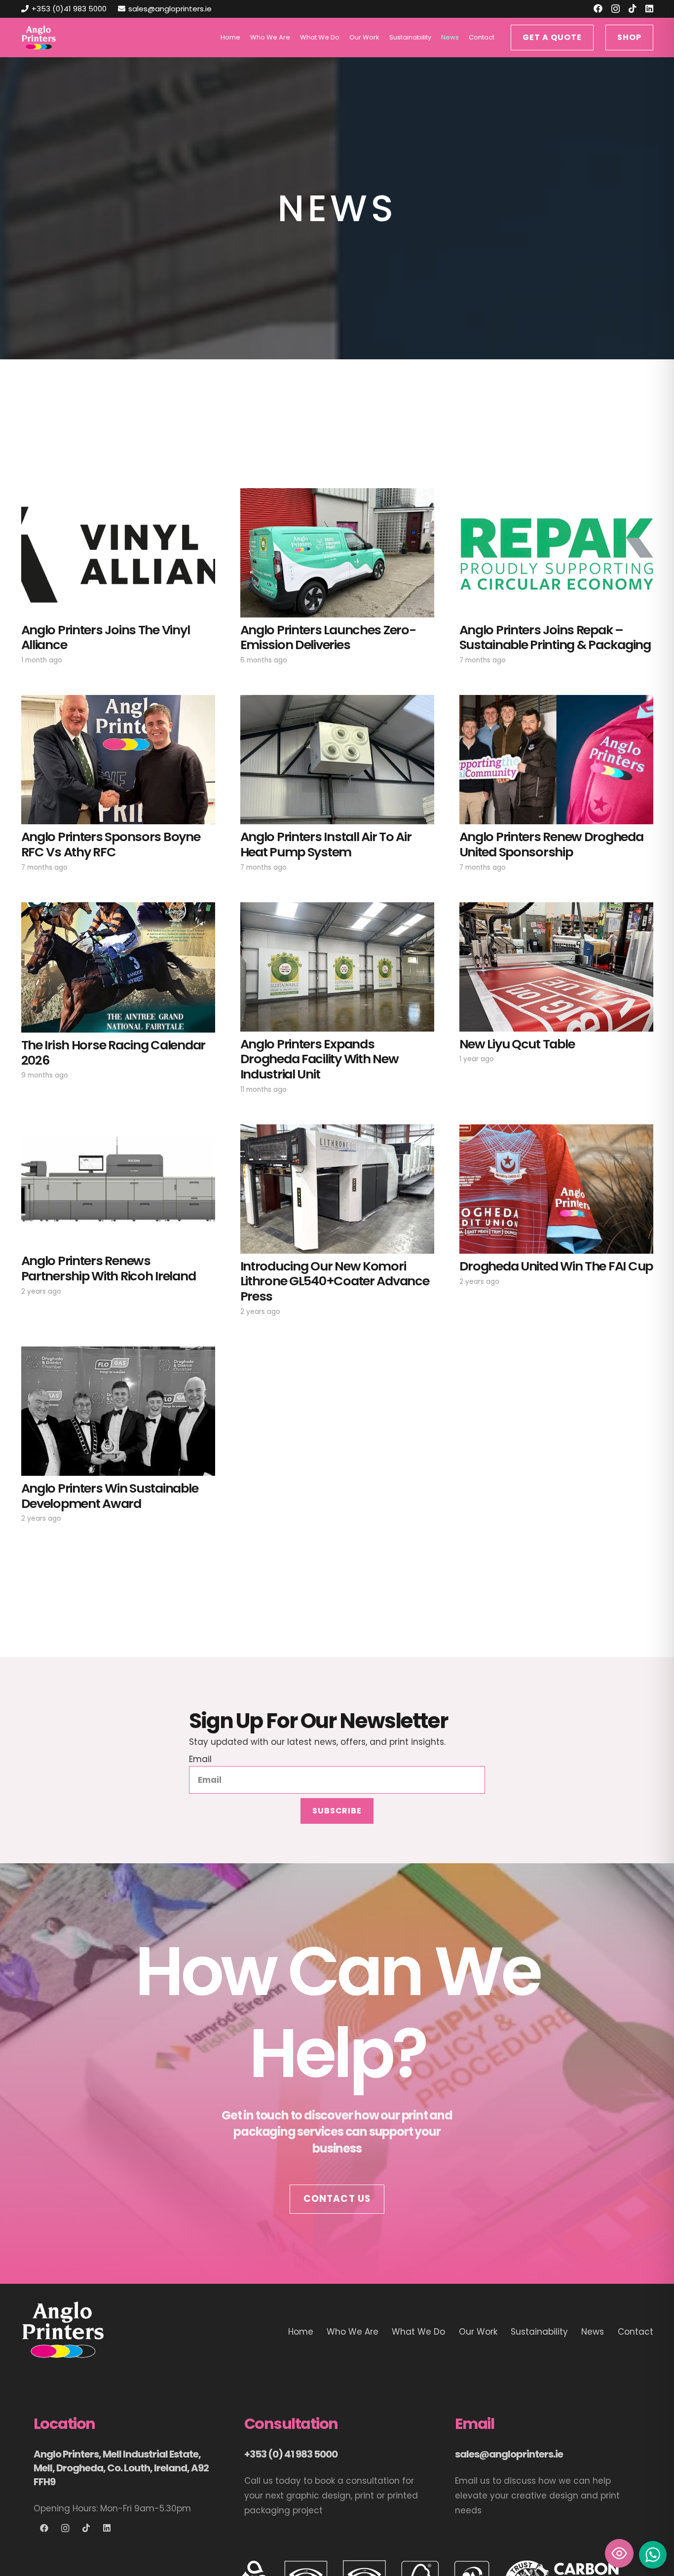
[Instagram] (616, 9)
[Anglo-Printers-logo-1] (39, 38)
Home (301, 2332)
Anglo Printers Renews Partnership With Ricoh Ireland (109, 1268)
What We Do (418, 2332)
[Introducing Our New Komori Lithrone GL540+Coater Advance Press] (337, 1189)
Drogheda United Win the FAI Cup (556, 1266)
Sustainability (539, 2332)
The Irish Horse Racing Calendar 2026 (113, 1053)
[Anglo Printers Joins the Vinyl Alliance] (118, 553)
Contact (636, 2332)
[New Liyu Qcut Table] (556, 967)
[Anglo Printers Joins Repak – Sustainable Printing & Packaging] (556, 553)
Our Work (478, 2332)
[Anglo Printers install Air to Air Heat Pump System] (337, 760)
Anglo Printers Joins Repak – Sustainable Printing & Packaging (555, 637)
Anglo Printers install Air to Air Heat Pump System (326, 844)
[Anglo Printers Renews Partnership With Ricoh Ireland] (118, 1187)
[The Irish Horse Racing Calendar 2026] (118, 967)
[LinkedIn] (649, 8)
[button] (343, 38)
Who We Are (353, 2332)
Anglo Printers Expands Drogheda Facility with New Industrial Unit (319, 1059)
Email (200, 1759)
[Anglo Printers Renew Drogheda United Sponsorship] (556, 760)
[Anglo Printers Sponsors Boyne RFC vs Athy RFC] (118, 760)
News (593, 2332)
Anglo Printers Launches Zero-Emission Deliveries (328, 637)
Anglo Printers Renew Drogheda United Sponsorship (551, 844)
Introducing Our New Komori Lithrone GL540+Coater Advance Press (335, 1281)
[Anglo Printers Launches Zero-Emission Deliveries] (337, 553)
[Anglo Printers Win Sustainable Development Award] (118, 1411)
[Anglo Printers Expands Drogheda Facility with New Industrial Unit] (337, 967)
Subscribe (337, 1811)
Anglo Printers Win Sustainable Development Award (110, 1496)
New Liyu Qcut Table (517, 1044)
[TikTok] (633, 8)
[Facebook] (598, 8)
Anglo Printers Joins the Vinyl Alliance (106, 637)
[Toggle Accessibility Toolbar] (619, 2553)
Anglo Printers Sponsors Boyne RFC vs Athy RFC (111, 844)
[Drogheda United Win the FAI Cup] (556, 1189)
